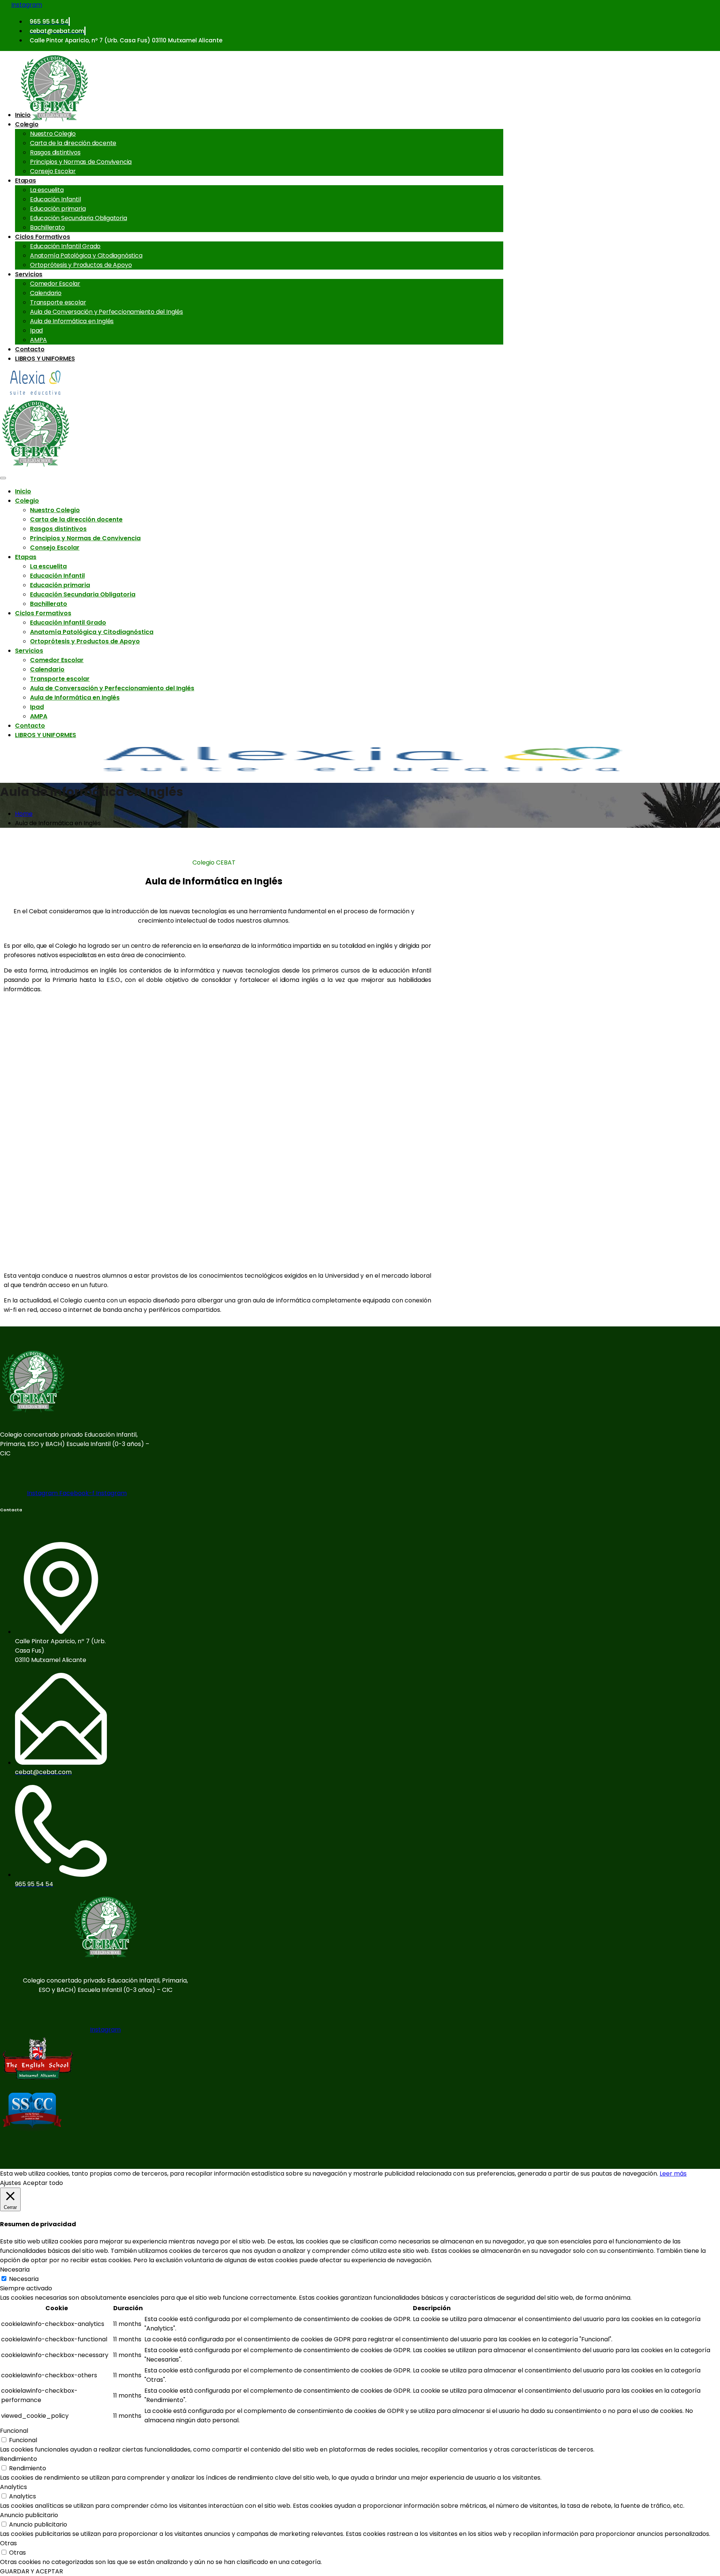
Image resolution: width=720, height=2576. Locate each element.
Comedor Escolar (55, 284)
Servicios (29, 274)
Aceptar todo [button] (43, 2183)
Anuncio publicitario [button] (29, 2515)
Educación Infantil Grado (65, 246)
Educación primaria (58, 209)
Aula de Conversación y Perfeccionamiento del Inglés (106, 312)
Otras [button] (8, 2543)
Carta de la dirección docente (73, 143)
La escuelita (47, 190)
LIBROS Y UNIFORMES (45, 359)
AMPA (38, 340)
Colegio (27, 124)
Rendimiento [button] (19, 2459)
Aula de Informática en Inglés (72, 321)
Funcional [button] (14, 2431)
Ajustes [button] (10, 2183)
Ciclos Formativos (43, 237)
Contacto (30, 349)
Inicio (23, 115)
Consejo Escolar (53, 171)
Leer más (673, 2174)
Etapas (25, 181)
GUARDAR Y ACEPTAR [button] (31, 2571)
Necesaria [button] (15, 2270)
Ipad (36, 330)
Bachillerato (47, 227)
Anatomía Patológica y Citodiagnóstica (86, 256)
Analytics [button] (13, 2487)
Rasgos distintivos (55, 152)
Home (24, 814)
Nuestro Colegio (53, 134)
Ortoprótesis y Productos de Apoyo (81, 265)
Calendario (46, 293)
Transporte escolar (58, 302)
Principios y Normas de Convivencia (81, 162)
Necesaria (24, 2279)
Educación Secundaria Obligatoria (79, 218)
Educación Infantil (55, 199)
